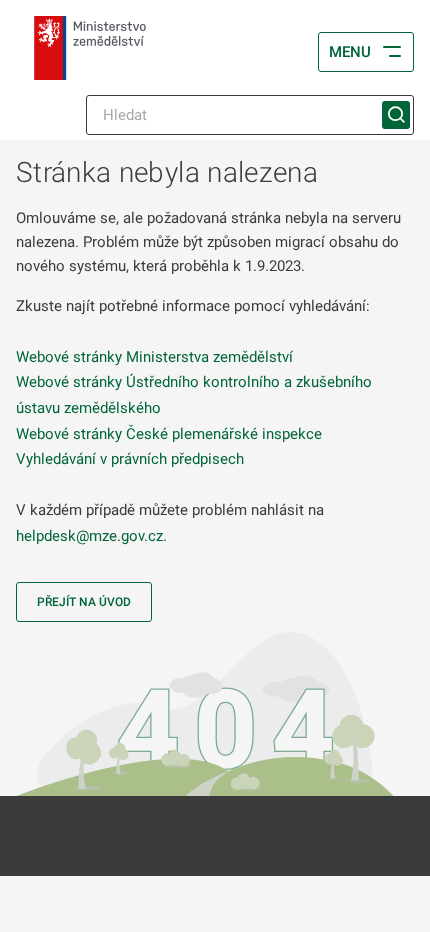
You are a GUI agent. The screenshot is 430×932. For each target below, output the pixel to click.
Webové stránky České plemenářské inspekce (169, 434)
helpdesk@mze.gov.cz (89, 536)
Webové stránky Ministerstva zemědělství (154, 357)
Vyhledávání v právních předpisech (130, 459)
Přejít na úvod (84, 602)
